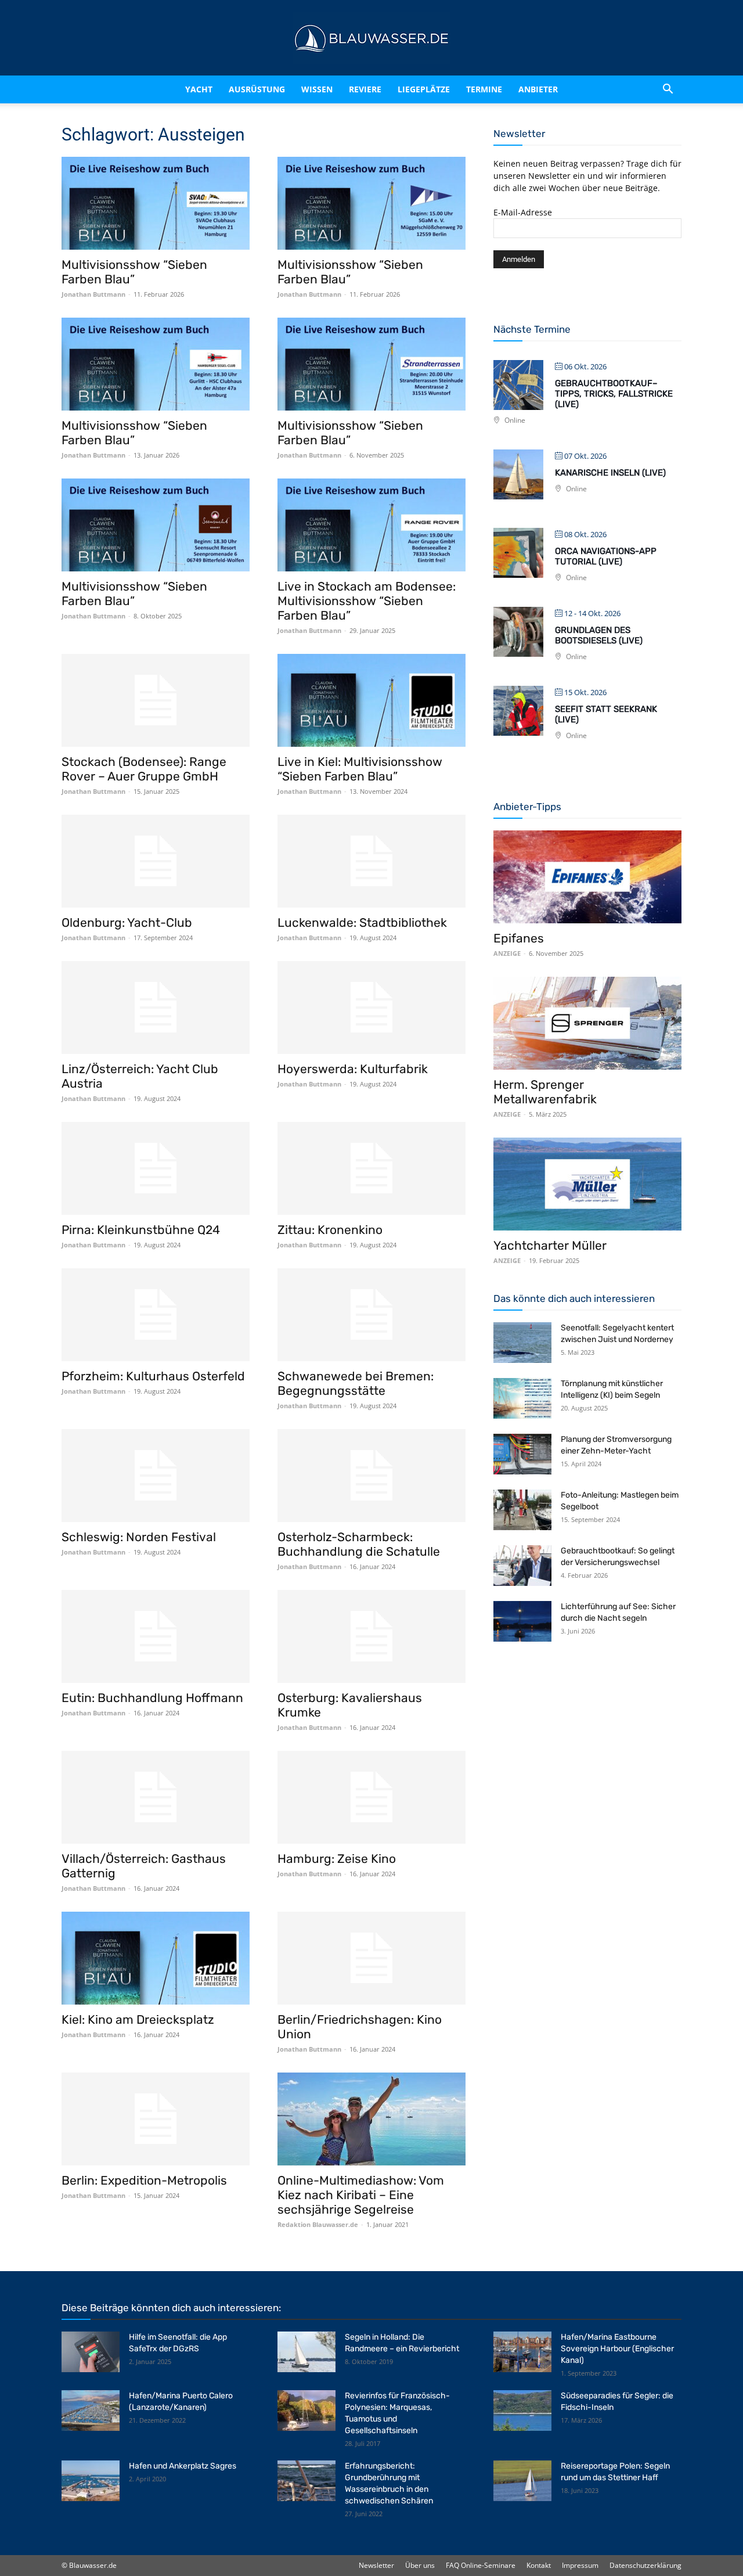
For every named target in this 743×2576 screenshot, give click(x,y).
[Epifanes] (587, 877)
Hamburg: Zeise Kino (337, 1859)
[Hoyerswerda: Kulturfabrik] (371, 1008)
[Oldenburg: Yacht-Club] (156, 861)
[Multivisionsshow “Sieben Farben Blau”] (156, 203)
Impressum (580, 2565)
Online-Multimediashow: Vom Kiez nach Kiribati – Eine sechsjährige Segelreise (361, 2195)
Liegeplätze (439, 89)
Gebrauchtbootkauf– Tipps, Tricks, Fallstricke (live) (614, 394)
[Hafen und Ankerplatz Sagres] (91, 2481)
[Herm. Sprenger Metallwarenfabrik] (587, 1023)
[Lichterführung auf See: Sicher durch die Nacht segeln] (522, 1621)
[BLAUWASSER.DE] (371, 38)
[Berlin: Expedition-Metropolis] (156, 2119)
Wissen (312, 89)
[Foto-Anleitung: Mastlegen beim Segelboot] (522, 1510)
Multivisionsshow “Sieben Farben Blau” (134, 272)
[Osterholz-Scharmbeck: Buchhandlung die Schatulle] (371, 1476)
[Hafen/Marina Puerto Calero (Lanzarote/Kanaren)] (91, 2410)
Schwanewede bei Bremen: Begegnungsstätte (356, 1383)
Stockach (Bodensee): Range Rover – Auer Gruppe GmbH (144, 769)
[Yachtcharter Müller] (587, 1184)
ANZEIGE (507, 953)
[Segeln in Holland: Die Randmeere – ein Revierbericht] (306, 2352)
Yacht (174, 89)
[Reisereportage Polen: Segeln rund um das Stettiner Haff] (522, 2481)
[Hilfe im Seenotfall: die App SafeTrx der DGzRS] (91, 2352)
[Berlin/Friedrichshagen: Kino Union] (371, 1958)
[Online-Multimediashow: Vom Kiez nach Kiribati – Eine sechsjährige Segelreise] (371, 2119)
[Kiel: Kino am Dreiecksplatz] (156, 1958)
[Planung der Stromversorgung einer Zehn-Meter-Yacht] (522, 1454)
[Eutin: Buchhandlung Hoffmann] (156, 1636)
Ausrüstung (242, 89)
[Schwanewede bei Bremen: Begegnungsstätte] (371, 1315)
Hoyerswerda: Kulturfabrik (353, 1069)
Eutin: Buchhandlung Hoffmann (152, 1698)
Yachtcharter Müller (550, 1245)
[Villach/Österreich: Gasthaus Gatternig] (156, 1797)
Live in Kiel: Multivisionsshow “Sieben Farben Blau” (360, 769)
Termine (499, 89)
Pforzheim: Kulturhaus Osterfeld (153, 1376)
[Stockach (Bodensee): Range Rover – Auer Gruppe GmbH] (156, 700)
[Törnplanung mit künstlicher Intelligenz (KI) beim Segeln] (522, 1398)
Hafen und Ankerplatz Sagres (183, 2466)
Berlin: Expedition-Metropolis (144, 2180)
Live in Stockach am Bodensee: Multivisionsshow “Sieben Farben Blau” (367, 601)
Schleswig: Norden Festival (139, 1537)
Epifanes (519, 938)
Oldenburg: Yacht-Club (127, 922)
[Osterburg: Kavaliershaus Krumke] (371, 1636)
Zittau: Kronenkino (330, 1230)
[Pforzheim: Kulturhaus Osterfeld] (156, 1315)
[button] (668, 89)
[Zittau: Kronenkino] (371, 1168)
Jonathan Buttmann (93, 294)
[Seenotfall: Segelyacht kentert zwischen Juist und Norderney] (522, 1343)
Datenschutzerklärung (645, 2565)
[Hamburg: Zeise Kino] (371, 1797)
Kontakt (539, 2565)
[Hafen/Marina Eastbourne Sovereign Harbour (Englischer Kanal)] (522, 2352)
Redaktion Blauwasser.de (318, 2224)
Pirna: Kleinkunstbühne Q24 (141, 1230)
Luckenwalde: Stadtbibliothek (362, 922)
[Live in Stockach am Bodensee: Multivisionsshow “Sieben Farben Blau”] (371, 525)
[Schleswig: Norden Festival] (156, 1476)
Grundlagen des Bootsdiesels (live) (599, 635)
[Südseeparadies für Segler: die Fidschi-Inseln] (522, 2410)
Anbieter (553, 89)
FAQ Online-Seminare (481, 2565)
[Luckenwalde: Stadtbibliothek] (371, 861)
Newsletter (376, 2565)
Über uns (420, 2565)
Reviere (370, 89)
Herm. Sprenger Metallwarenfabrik (545, 1092)
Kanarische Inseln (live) (610, 473)
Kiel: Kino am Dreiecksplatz (138, 2019)
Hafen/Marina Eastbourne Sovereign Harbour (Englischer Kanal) (617, 2349)
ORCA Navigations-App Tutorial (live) (606, 556)
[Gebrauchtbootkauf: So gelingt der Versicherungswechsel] (522, 1566)
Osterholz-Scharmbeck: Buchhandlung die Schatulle (359, 1544)
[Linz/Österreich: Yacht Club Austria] (156, 1008)
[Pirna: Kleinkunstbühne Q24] (156, 1168)
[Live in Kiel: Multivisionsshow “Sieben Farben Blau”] (371, 700)
